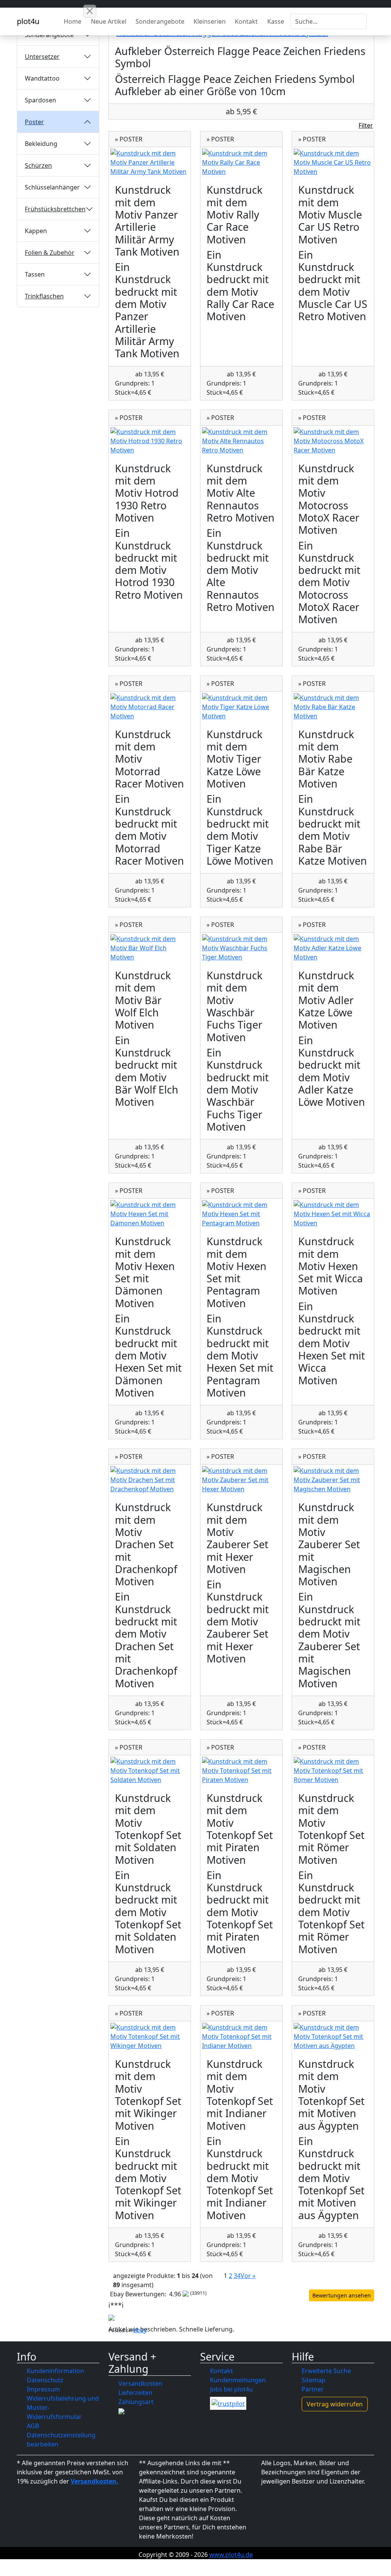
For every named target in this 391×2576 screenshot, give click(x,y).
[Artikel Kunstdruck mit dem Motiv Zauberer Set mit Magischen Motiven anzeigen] (333, 1480)
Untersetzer (42, 57)
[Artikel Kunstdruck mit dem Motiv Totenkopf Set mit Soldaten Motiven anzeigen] (150, 1771)
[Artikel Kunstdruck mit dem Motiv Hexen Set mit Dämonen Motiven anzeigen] (150, 1214)
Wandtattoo (42, 78)
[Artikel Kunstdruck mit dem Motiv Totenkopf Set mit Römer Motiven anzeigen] (333, 1771)
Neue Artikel (109, 21)
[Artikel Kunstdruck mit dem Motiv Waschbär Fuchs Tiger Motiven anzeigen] (241, 948)
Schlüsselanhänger (52, 187)
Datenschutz (45, 2380)
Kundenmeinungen (238, 2380)
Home (73, 21)
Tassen (35, 274)
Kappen (36, 231)
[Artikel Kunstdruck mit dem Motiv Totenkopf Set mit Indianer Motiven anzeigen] (241, 2036)
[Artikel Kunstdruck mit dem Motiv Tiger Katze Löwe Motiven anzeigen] (241, 707)
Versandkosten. (95, 2481)
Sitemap (313, 2380)
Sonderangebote (160, 21)
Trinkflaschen (44, 296)
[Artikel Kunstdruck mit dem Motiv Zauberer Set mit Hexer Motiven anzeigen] (241, 1480)
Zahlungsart (136, 2402)
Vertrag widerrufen (335, 2404)
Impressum (43, 2389)
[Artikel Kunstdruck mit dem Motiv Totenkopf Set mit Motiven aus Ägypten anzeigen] (333, 2036)
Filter (366, 125)
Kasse (276, 21)
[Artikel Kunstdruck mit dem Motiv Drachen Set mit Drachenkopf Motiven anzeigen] (150, 1480)
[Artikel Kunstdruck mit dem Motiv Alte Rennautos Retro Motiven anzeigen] (241, 441)
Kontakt (246, 21)
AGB (33, 2426)
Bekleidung (41, 144)
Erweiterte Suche (326, 2371)
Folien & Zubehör (50, 253)
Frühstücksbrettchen (55, 209)
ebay (140, 2330)
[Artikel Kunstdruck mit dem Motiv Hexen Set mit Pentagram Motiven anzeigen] (241, 1214)
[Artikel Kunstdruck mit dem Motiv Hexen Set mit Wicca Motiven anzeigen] (333, 1214)
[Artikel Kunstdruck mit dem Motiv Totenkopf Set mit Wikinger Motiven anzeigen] (150, 2036)
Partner (313, 2389)
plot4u (28, 21)
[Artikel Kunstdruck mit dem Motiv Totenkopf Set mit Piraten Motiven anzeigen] (241, 1771)
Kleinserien (210, 21)
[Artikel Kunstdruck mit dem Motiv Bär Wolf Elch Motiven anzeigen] (150, 948)
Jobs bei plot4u (231, 2389)
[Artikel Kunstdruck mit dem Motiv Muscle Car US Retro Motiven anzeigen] (333, 162)
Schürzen (38, 165)
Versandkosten (140, 2383)
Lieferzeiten (135, 2393)
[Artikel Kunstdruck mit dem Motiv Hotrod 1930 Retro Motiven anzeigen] (150, 441)
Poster (34, 122)
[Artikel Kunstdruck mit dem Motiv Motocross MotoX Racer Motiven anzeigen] (333, 441)
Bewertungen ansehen (342, 2295)
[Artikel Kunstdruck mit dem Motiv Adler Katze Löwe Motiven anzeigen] (333, 948)
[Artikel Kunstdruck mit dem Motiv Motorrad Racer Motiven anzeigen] (150, 707)
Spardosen (40, 100)
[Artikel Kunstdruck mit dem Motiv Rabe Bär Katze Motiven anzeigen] (333, 707)
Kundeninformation (55, 2371)
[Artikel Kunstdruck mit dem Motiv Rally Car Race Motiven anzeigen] (241, 162)
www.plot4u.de (231, 2555)
